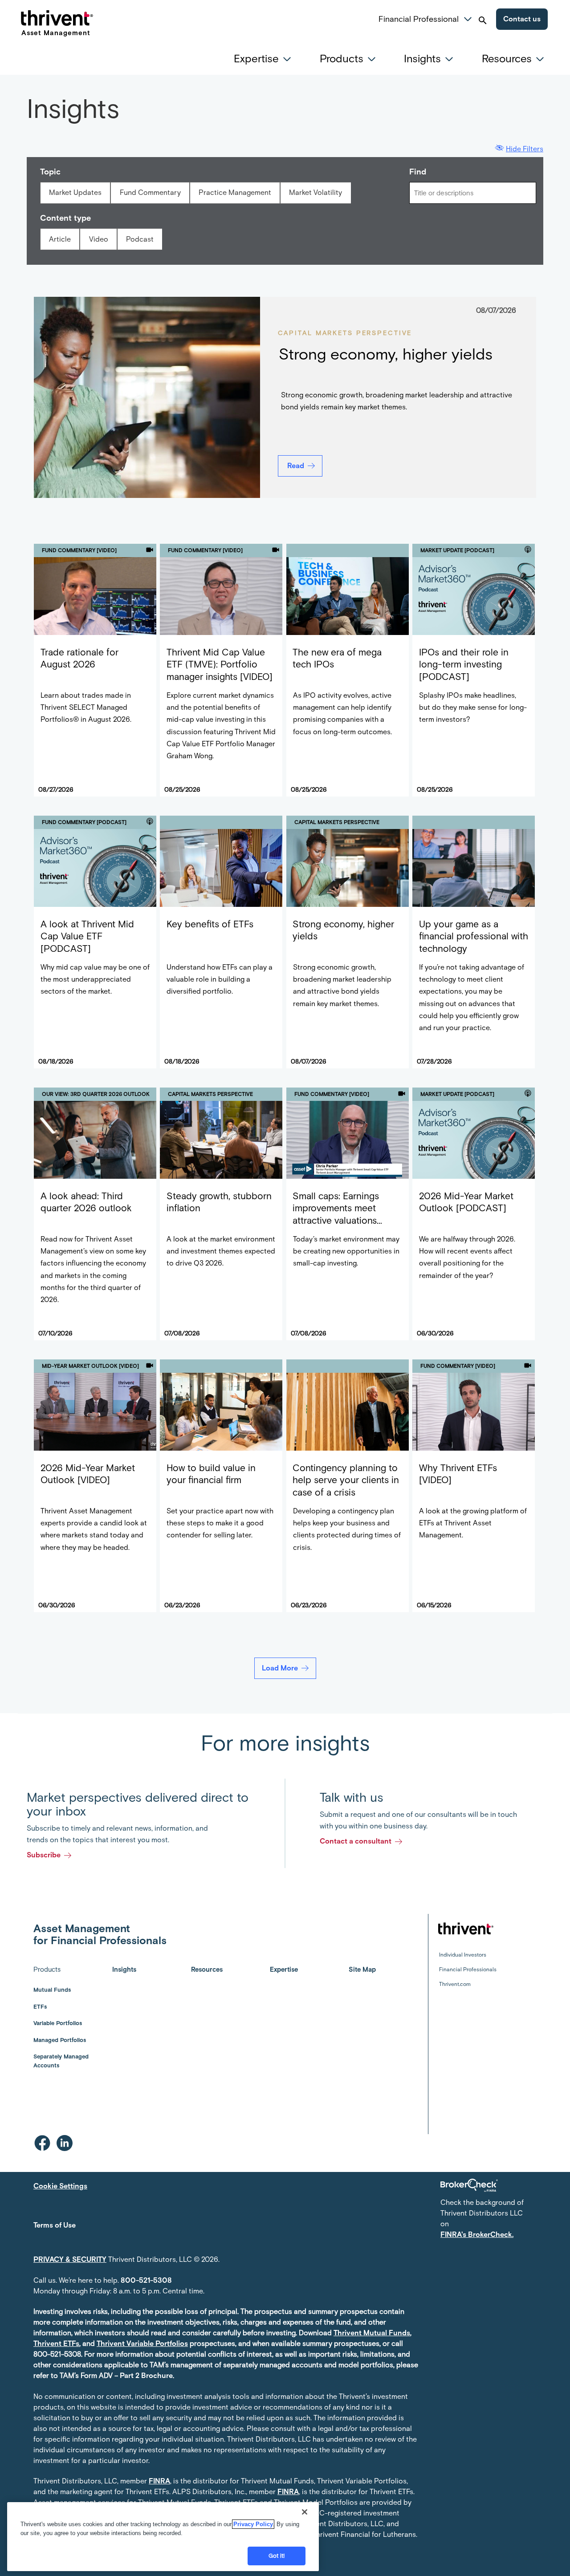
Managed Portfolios (60, 2040)
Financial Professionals (468, 1969)
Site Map (362, 1969)
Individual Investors (463, 1955)
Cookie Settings (60, 2186)
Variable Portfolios (58, 2023)
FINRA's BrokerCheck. (477, 2234)
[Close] (305, 2512)
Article (60, 239)
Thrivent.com (455, 1984)
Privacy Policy (253, 2524)
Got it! (277, 2556)
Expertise (284, 1969)
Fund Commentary (150, 192)
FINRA (159, 2481)
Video (99, 239)
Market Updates (75, 192)
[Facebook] (42, 2143)
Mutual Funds (52, 1990)
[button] (468, 18)
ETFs (40, 2007)
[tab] (265, 59)
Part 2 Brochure (146, 2376)
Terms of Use (55, 2225)
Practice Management (235, 192)
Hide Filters (525, 149)
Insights (124, 1969)
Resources (207, 1969)
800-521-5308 (146, 2280)
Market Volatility (316, 192)
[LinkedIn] (65, 2143)
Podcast (140, 239)
